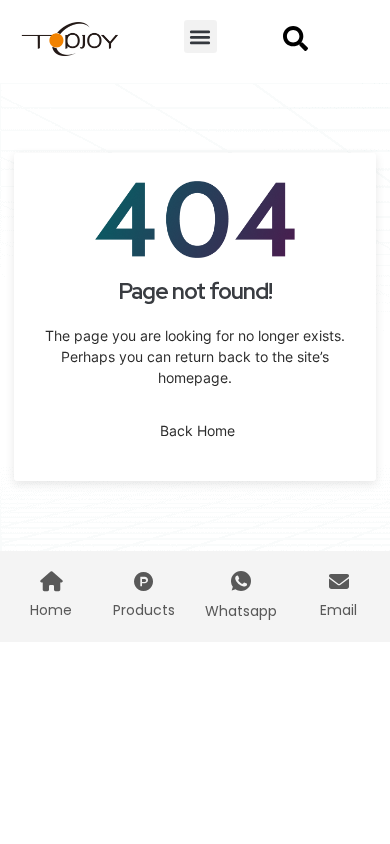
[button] (200, 36)
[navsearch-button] (295, 37)
